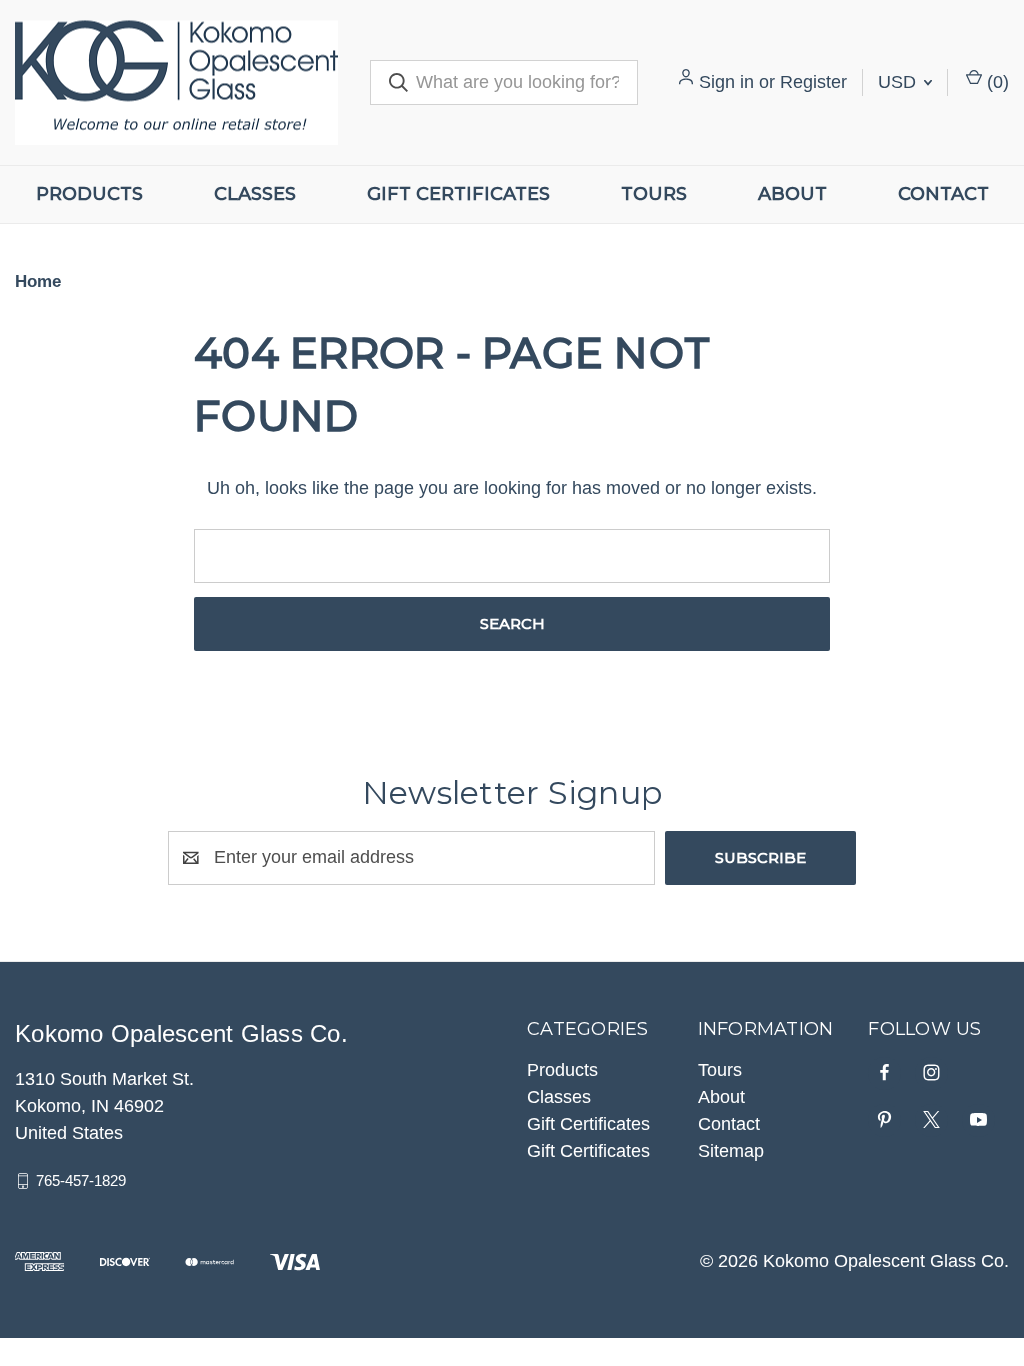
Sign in (726, 82)
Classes (255, 194)
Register (813, 82)
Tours (654, 194)
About (792, 194)
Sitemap (731, 1151)
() (995, 82)
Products (89, 194)
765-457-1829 (81, 1180)
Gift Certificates (458, 194)
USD (899, 82)
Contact (943, 194)
